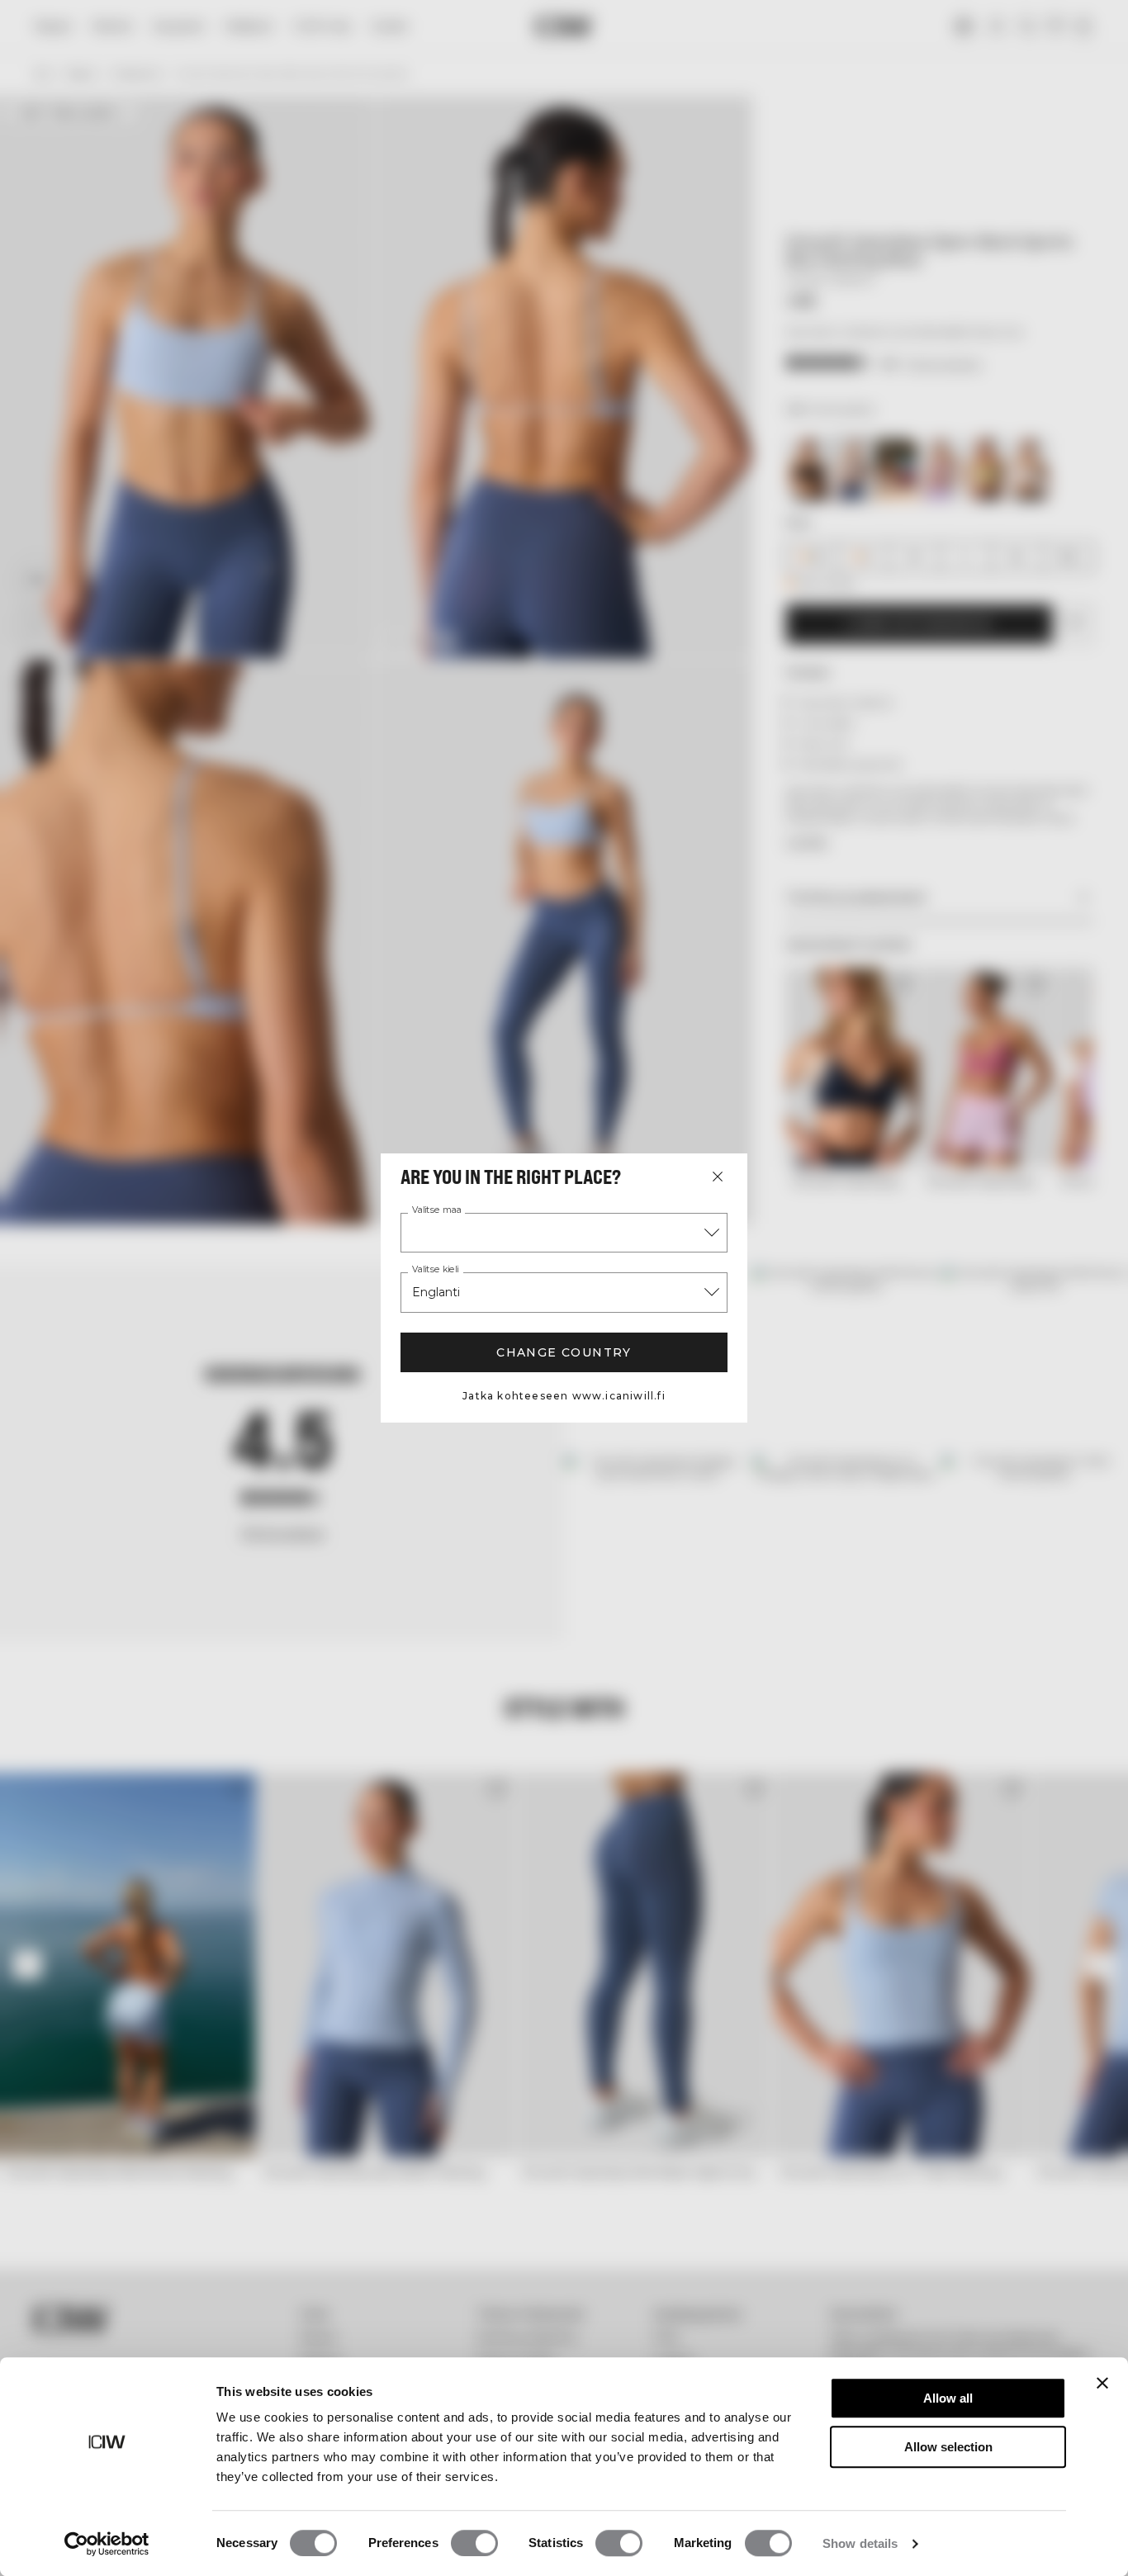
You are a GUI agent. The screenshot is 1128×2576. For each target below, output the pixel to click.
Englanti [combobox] (436, 1292)
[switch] (474, 2543)
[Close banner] (1102, 2383)
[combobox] (564, 1233)
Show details (860, 2543)
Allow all (948, 2398)
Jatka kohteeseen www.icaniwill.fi (564, 1396)
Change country (564, 1352)
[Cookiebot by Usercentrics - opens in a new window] (107, 2544)
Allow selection (948, 2447)
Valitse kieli (435, 1270)
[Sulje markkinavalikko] (718, 1177)
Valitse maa (437, 1210)
